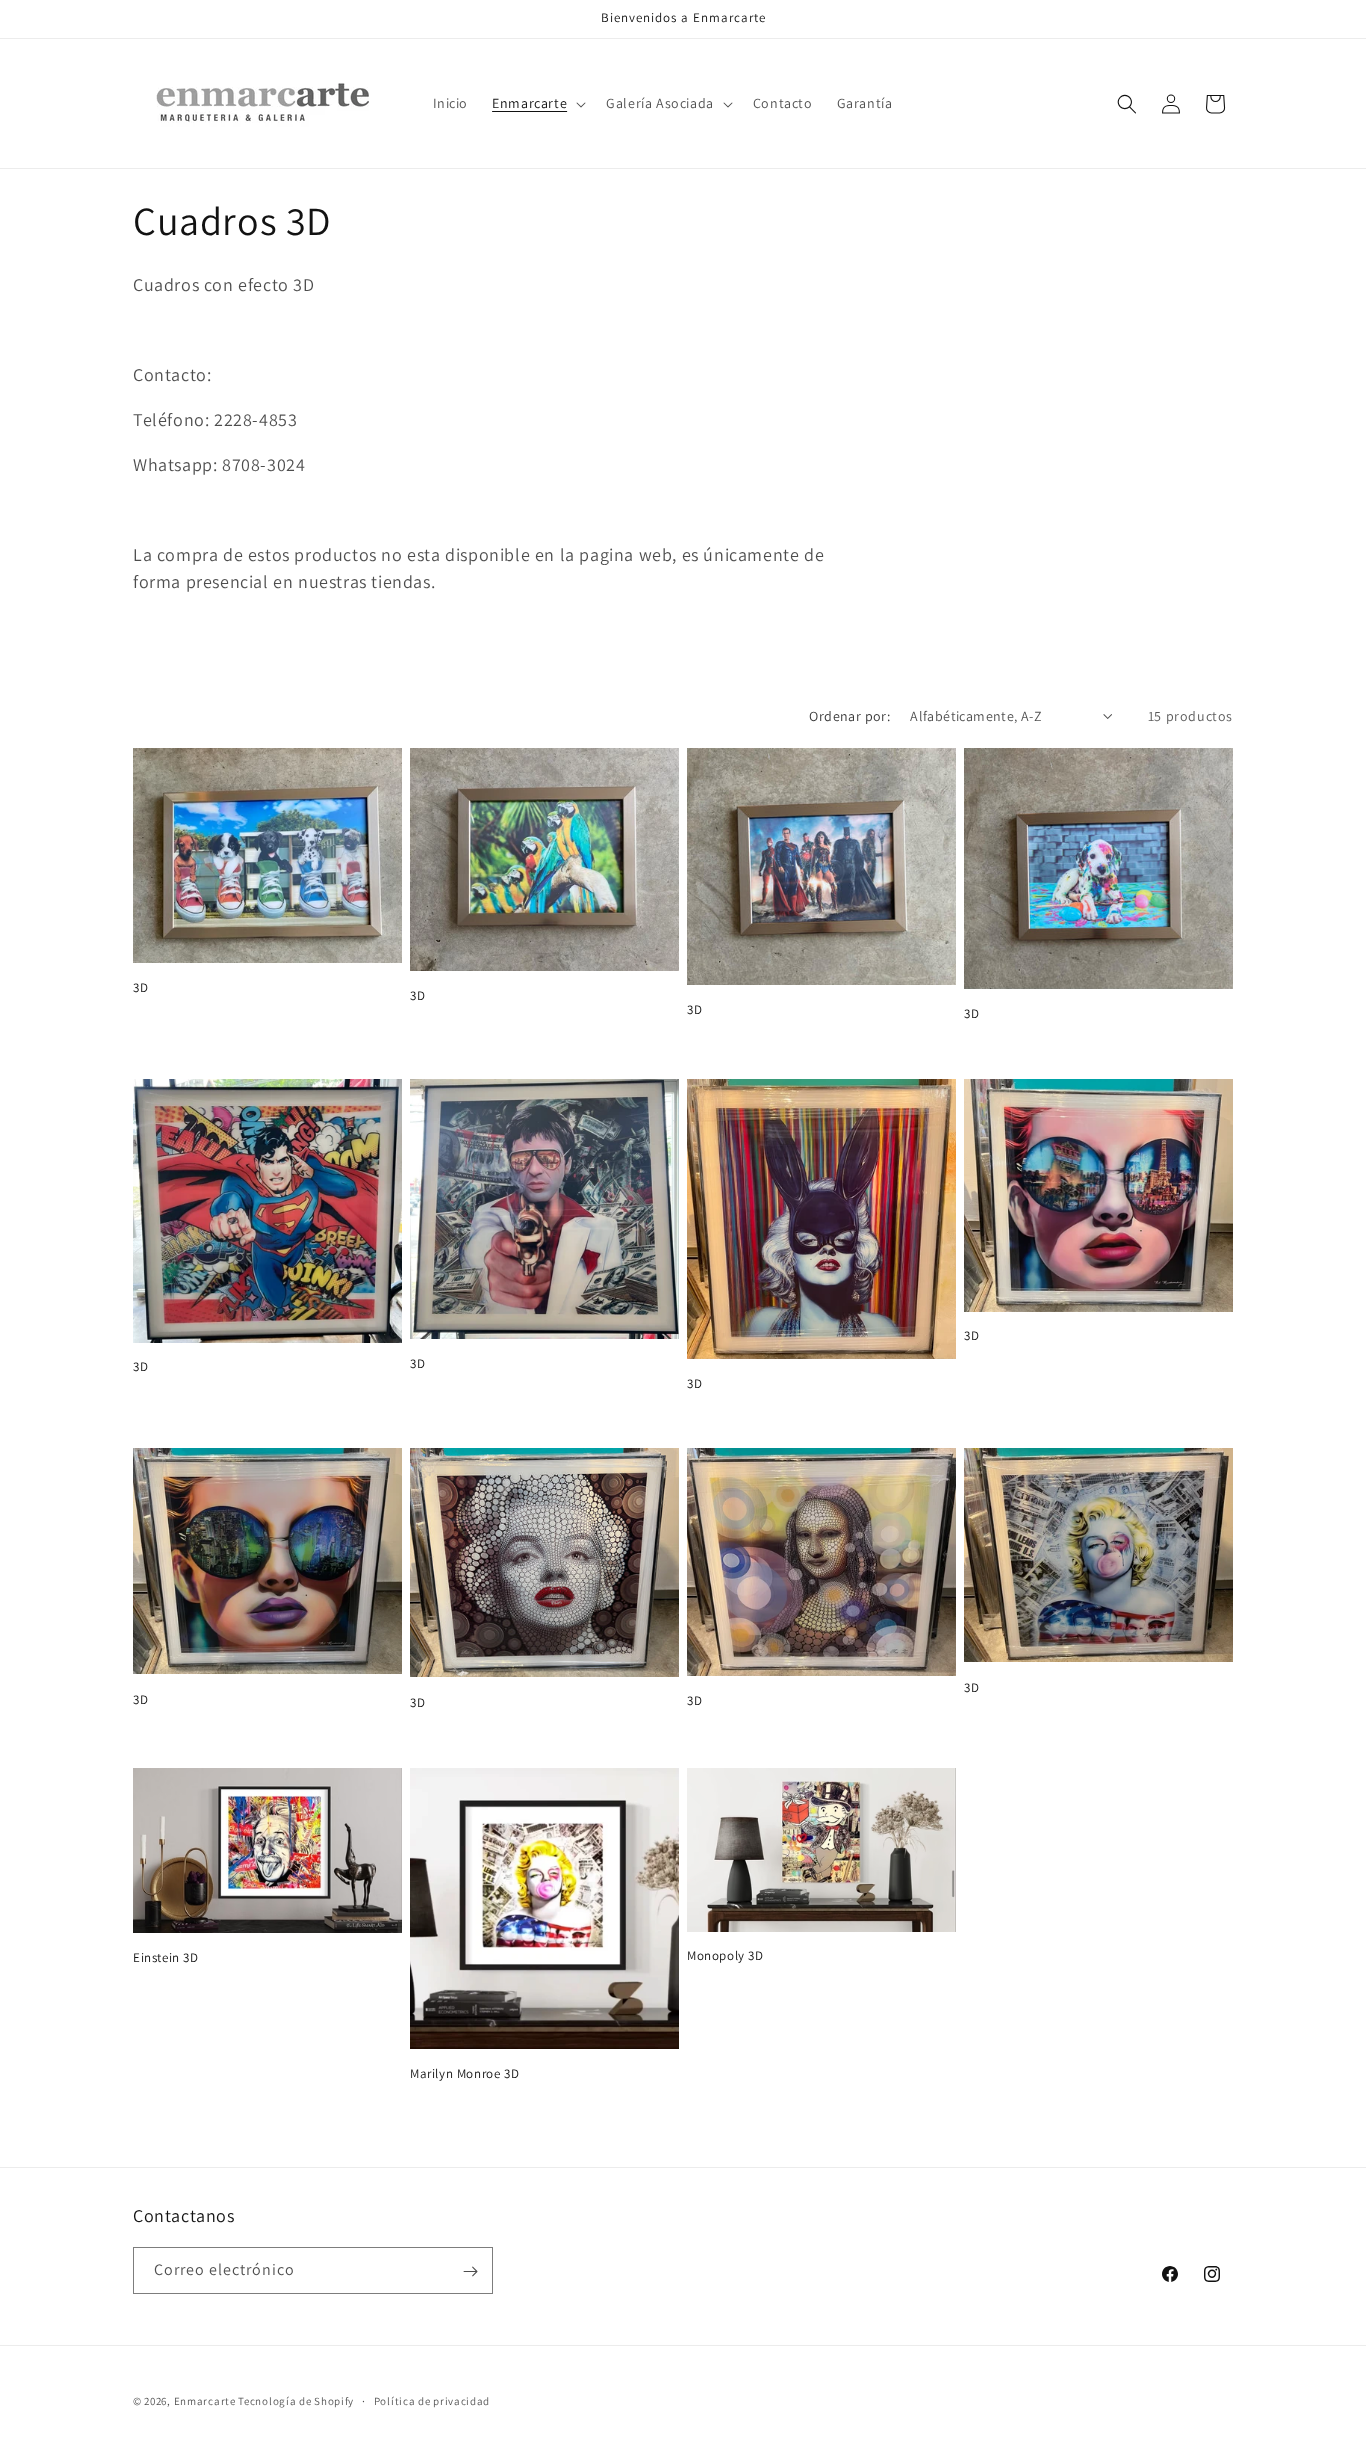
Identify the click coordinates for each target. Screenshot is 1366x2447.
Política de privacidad (432, 2400)
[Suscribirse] (470, 2271)
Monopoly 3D (725, 1956)
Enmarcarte (205, 2401)
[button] (537, 103)
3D (140, 988)
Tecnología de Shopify (296, 2401)
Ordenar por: (849, 716)
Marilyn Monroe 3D (464, 2074)
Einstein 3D (166, 1958)
